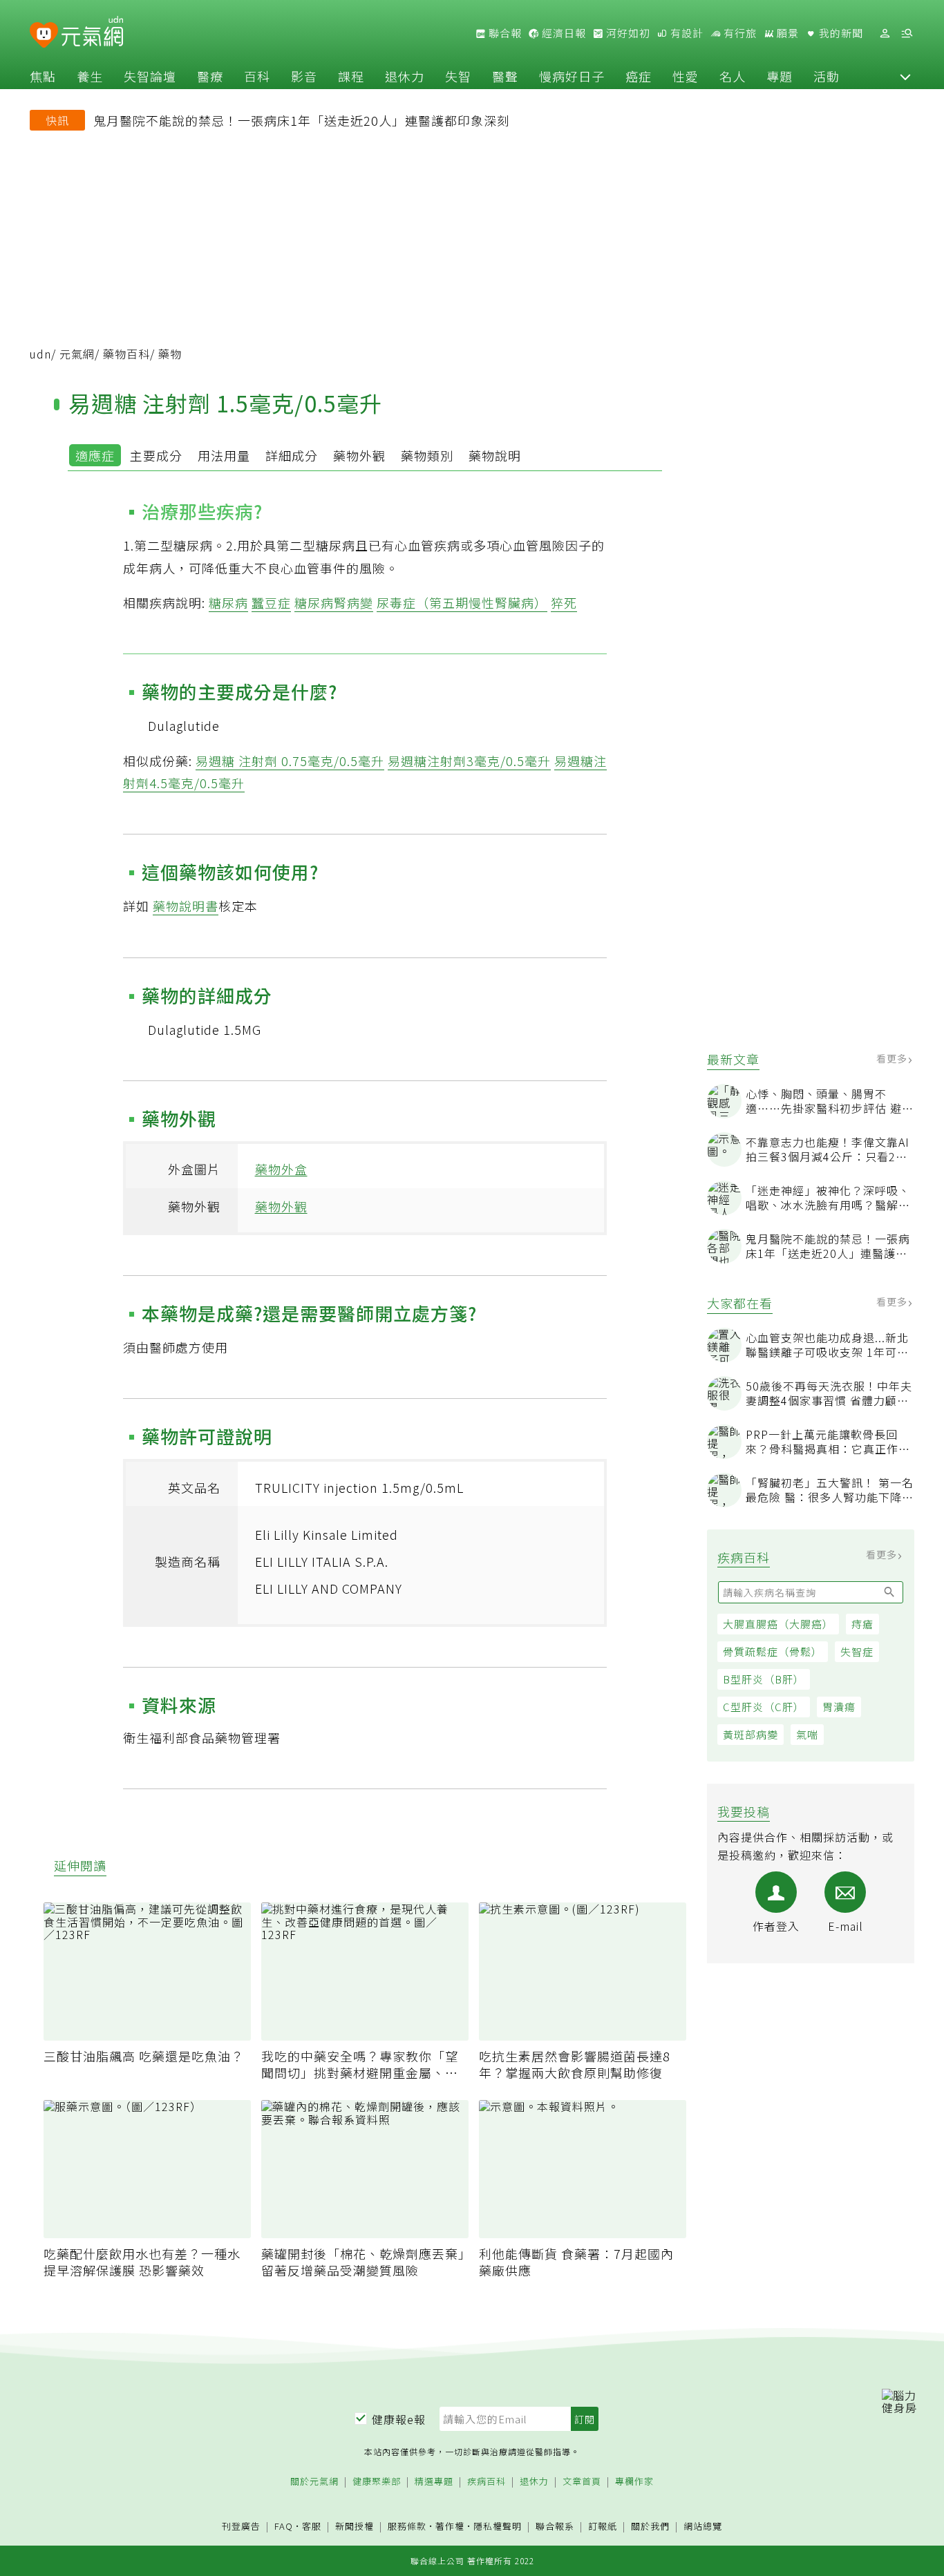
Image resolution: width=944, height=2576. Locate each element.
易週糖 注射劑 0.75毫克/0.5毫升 (290, 761)
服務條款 (407, 2526)
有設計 (686, 33)
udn (40, 354)
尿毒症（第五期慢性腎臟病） (462, 602)
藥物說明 (495, 455)
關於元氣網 (314, 2482)
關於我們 (650, 2527)
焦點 (43, 76)
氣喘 (807, 1734)
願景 (786, 33)
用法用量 (224, 455)
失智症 (857, 1651)
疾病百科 (487, 2482)
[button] (905, 76)
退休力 (405, 76)
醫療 (210, 76)
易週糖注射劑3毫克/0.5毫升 (469, 761)
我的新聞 (840, 33)
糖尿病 (228, 602)
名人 (733, 76)
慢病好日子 (572, 76)
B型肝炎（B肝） (764, 1679)
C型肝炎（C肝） (764, 1707)
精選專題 (434, 2482)
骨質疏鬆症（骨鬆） (773, 1651)
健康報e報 (399, 2419)
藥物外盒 (281, 1169)
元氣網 (77, 354)
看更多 (893, 1058)
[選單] (907, 34)
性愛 (686, 76)
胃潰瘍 (839, 1707)
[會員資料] (885, 34)
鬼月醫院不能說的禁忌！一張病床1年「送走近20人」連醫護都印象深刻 (302, 120)
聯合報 (504, 33)
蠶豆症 (271, 602)
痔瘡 (862, 1624)
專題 (780, 76)
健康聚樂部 (377, 2482)
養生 (90, 76)
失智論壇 (150, 76)
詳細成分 (292, 455)
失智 (458, 76)
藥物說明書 (186, 906)
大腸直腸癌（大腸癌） (778, 1624)
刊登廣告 (241, 2527)
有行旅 (739, 33)
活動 (827, 76)
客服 (312, 2526)
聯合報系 (555, 2527)
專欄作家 (634, 2482)
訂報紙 (603, 2527)
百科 (257, 76)
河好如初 (627, 33)
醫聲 (505, 76)
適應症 (95, 455)
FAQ (284, 2526)
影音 (304, 76)
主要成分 (156, 455)
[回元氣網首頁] (92, 33)
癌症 (639, 76)
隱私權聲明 (498, 2526)
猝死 (564, 602)
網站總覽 (703, 2527)
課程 (351, 76)
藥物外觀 (359, 455)
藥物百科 (126, 354)
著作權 (450, 2526)
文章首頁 (582, 2482)
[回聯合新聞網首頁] (44, 36)
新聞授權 (355, 2527)
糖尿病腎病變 (334, 602)
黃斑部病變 (751, 1734)
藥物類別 (427, 455)
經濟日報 (563, 33)
